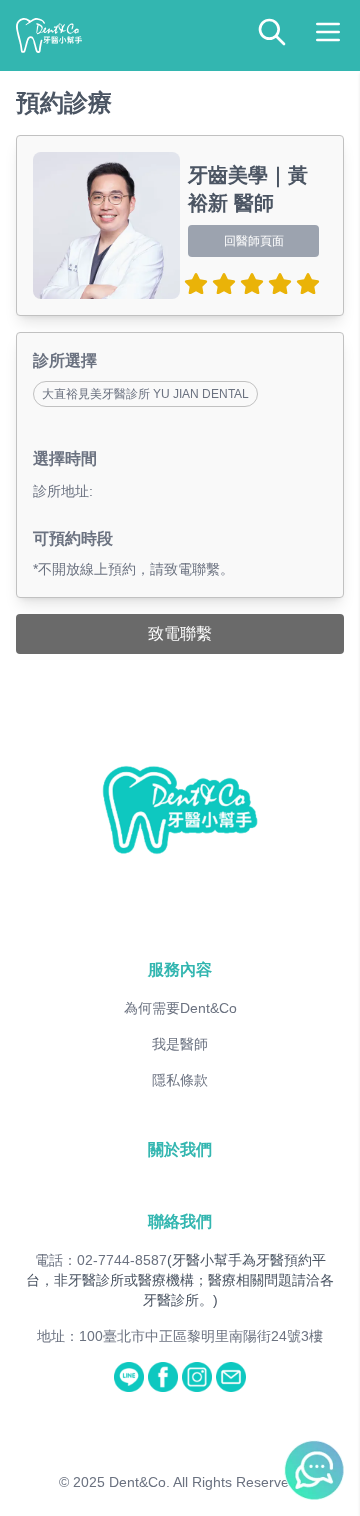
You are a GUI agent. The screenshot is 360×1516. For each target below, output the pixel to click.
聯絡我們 (180, 1221)
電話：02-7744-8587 (101, 1260)
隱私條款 (180, 1080)
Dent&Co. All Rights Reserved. (205, 1482)
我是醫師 (180, 1044)
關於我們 (180, 1149)
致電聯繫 (180, 633)
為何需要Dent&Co (180, 1008)
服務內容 (180, 969)
